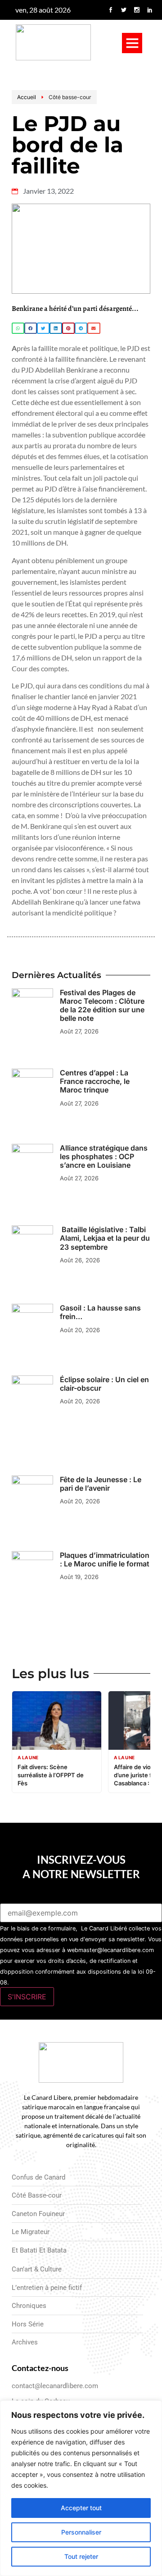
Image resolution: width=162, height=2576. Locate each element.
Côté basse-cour (70, 97)
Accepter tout (81, 2508)
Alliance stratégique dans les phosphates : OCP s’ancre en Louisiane (104, 1156)
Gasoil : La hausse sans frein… (100, 1312)
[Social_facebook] (111, 10)
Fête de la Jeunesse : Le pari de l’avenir (101, 1484)
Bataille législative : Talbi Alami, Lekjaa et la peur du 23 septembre (105, 1238)
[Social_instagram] (137, 10)
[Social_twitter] (124, 10)
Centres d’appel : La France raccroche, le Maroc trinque (95, 1081)
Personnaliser (81, 2532)
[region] (81, 2488)
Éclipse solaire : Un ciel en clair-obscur (104, 1384)
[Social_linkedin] (150, 10)
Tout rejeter (81, 2556)
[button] (132, 43)
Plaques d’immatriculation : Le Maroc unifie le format (105, 1559)
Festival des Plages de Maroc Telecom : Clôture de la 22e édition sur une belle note (102, 1006)
